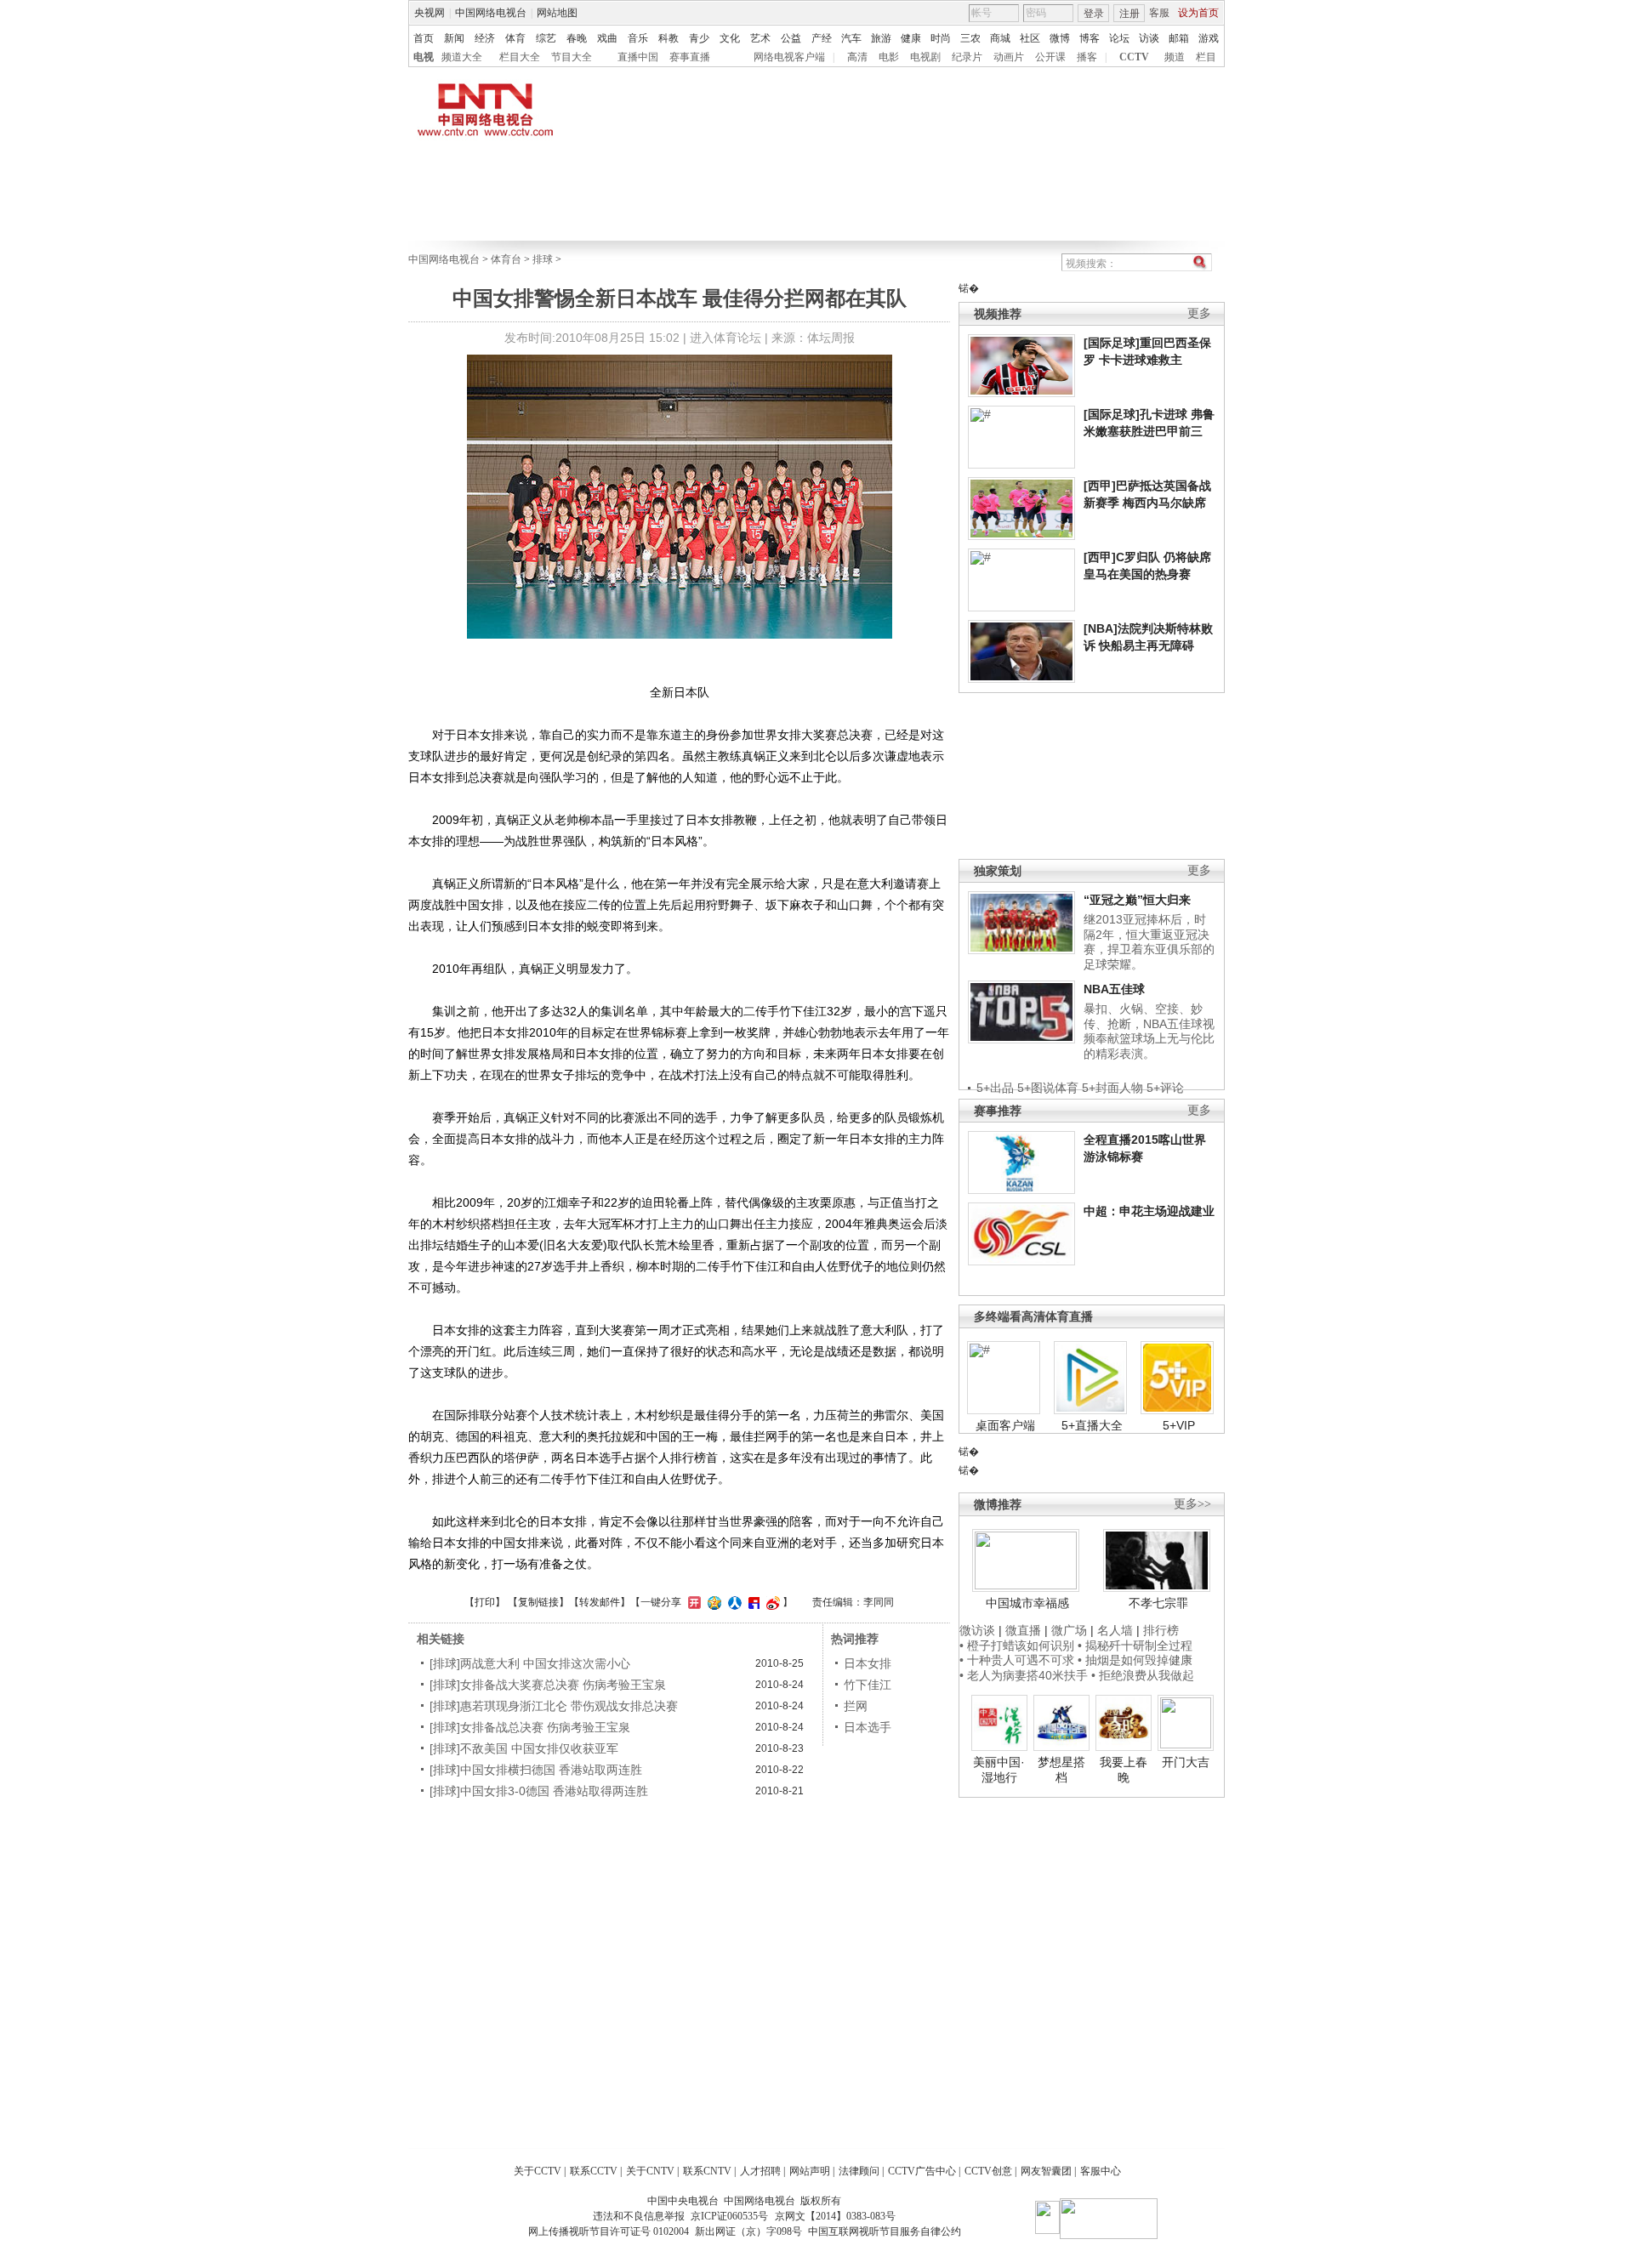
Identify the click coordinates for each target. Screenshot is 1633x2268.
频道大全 (462, 57)
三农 (970, 38)
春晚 (577, 38)
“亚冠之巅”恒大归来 (1137, 900)
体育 (515, 38)
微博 (1060, 38)
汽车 (851, 38)
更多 (1199, 313)
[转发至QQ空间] (712, 1602)
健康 (911, 38)
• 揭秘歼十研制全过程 (1135, 1646)
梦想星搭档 (1061, 1770)
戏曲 (607, 38)
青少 (699, 38)
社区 (1030, 38)
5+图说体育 (1048, 1088)
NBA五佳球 (1114, 989)
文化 (730, 38)
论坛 (1119, 38)
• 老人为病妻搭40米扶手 (1024, 1675)
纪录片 (967, 57)
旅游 (881, 38)
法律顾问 (859, 2171)
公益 (791, 38)
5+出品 (995, 1088)
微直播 (1023, 1630)
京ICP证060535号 (729, 2216)
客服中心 (1101, 2171)
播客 (1087, 57)
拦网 (856, 1706)
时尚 (941, 38)
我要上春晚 (1124, 1770)
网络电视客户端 (789, 57)
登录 (1094, 14)
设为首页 (1198, 13)
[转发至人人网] (733, 1602)
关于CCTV (538, 2171)
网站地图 (557, 13)
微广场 (1069, 1630)
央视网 (430, 13)
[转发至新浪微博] (771, 1602)
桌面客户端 (1005, 1425)
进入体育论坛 (725, 338)
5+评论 (1165, 1088)
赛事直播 (690, 57)
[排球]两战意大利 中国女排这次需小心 (530, 1663)
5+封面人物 (1112, 1088)
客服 (1159, 13)
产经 (822, 38)
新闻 (454, 38)
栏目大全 (520, 57)
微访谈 (977, 1630)
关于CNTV (650, 2171)
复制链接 (538, 1602)
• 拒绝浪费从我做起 (1143, 1675)
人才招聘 (760, 2171)
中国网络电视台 (491, 13)
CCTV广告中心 (922, 2171)
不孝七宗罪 (1158, 1603)
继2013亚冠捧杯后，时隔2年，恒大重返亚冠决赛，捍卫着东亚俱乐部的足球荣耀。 (1149, 942)
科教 (669, 38)
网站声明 (810, 2171)
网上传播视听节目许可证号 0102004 (609, 2231)
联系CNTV (707, 2171)
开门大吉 (1186, 1762)
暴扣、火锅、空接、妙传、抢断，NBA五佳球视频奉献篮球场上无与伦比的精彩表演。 (1149, 1031)
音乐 (638, 38)
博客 (1090, 38)
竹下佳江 (868, 1685)
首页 (424, 38)
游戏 (1209, 38)
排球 (543, 259)
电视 (424, 57)
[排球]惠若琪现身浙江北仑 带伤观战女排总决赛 (554, 1706)
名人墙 (1115, 1630)
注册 (1129, 14)
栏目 (1206, 57)
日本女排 (868, 1663)
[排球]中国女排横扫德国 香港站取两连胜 (536, 1770)
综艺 (546, 38)
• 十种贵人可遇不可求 (1018, 1660)
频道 (1175, 57)
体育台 (506, 259)
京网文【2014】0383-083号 (835, 2216)
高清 (857, 57)
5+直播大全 (1092, 1425)
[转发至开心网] (692, 1602)
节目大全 (572, 57)
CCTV (1134, 57)
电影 (889, 57)
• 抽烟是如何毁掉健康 (1135, 1660)
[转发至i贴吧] (752, 1602)
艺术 (760, 38)
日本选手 (868, 1727)
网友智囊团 (1046, 2171)
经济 (485, 38)
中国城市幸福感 (1027, 1603)
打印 (485, 1602)
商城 (1000, 38)
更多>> (1192, 1504)
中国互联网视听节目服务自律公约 (885, 2231)
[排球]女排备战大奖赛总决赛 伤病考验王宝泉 (548, 1685)
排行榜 (1161, 1630)
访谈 (1149, 38)
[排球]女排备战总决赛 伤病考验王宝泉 (530, 1727)
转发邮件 (600, 1602)
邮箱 (1179, 38)
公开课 (1050, 57)
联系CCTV (594, 2171)
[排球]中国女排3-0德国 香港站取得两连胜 (539, 1791)
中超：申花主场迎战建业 (1149, 1211)
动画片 (1009, 57)
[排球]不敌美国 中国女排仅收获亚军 (524, 1748)
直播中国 (638, 57)
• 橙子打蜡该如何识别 (1017, 1646)
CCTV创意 (988, 2171)
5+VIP (1179, 1425)
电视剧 (925, 57)
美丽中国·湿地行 (999, 1770)
